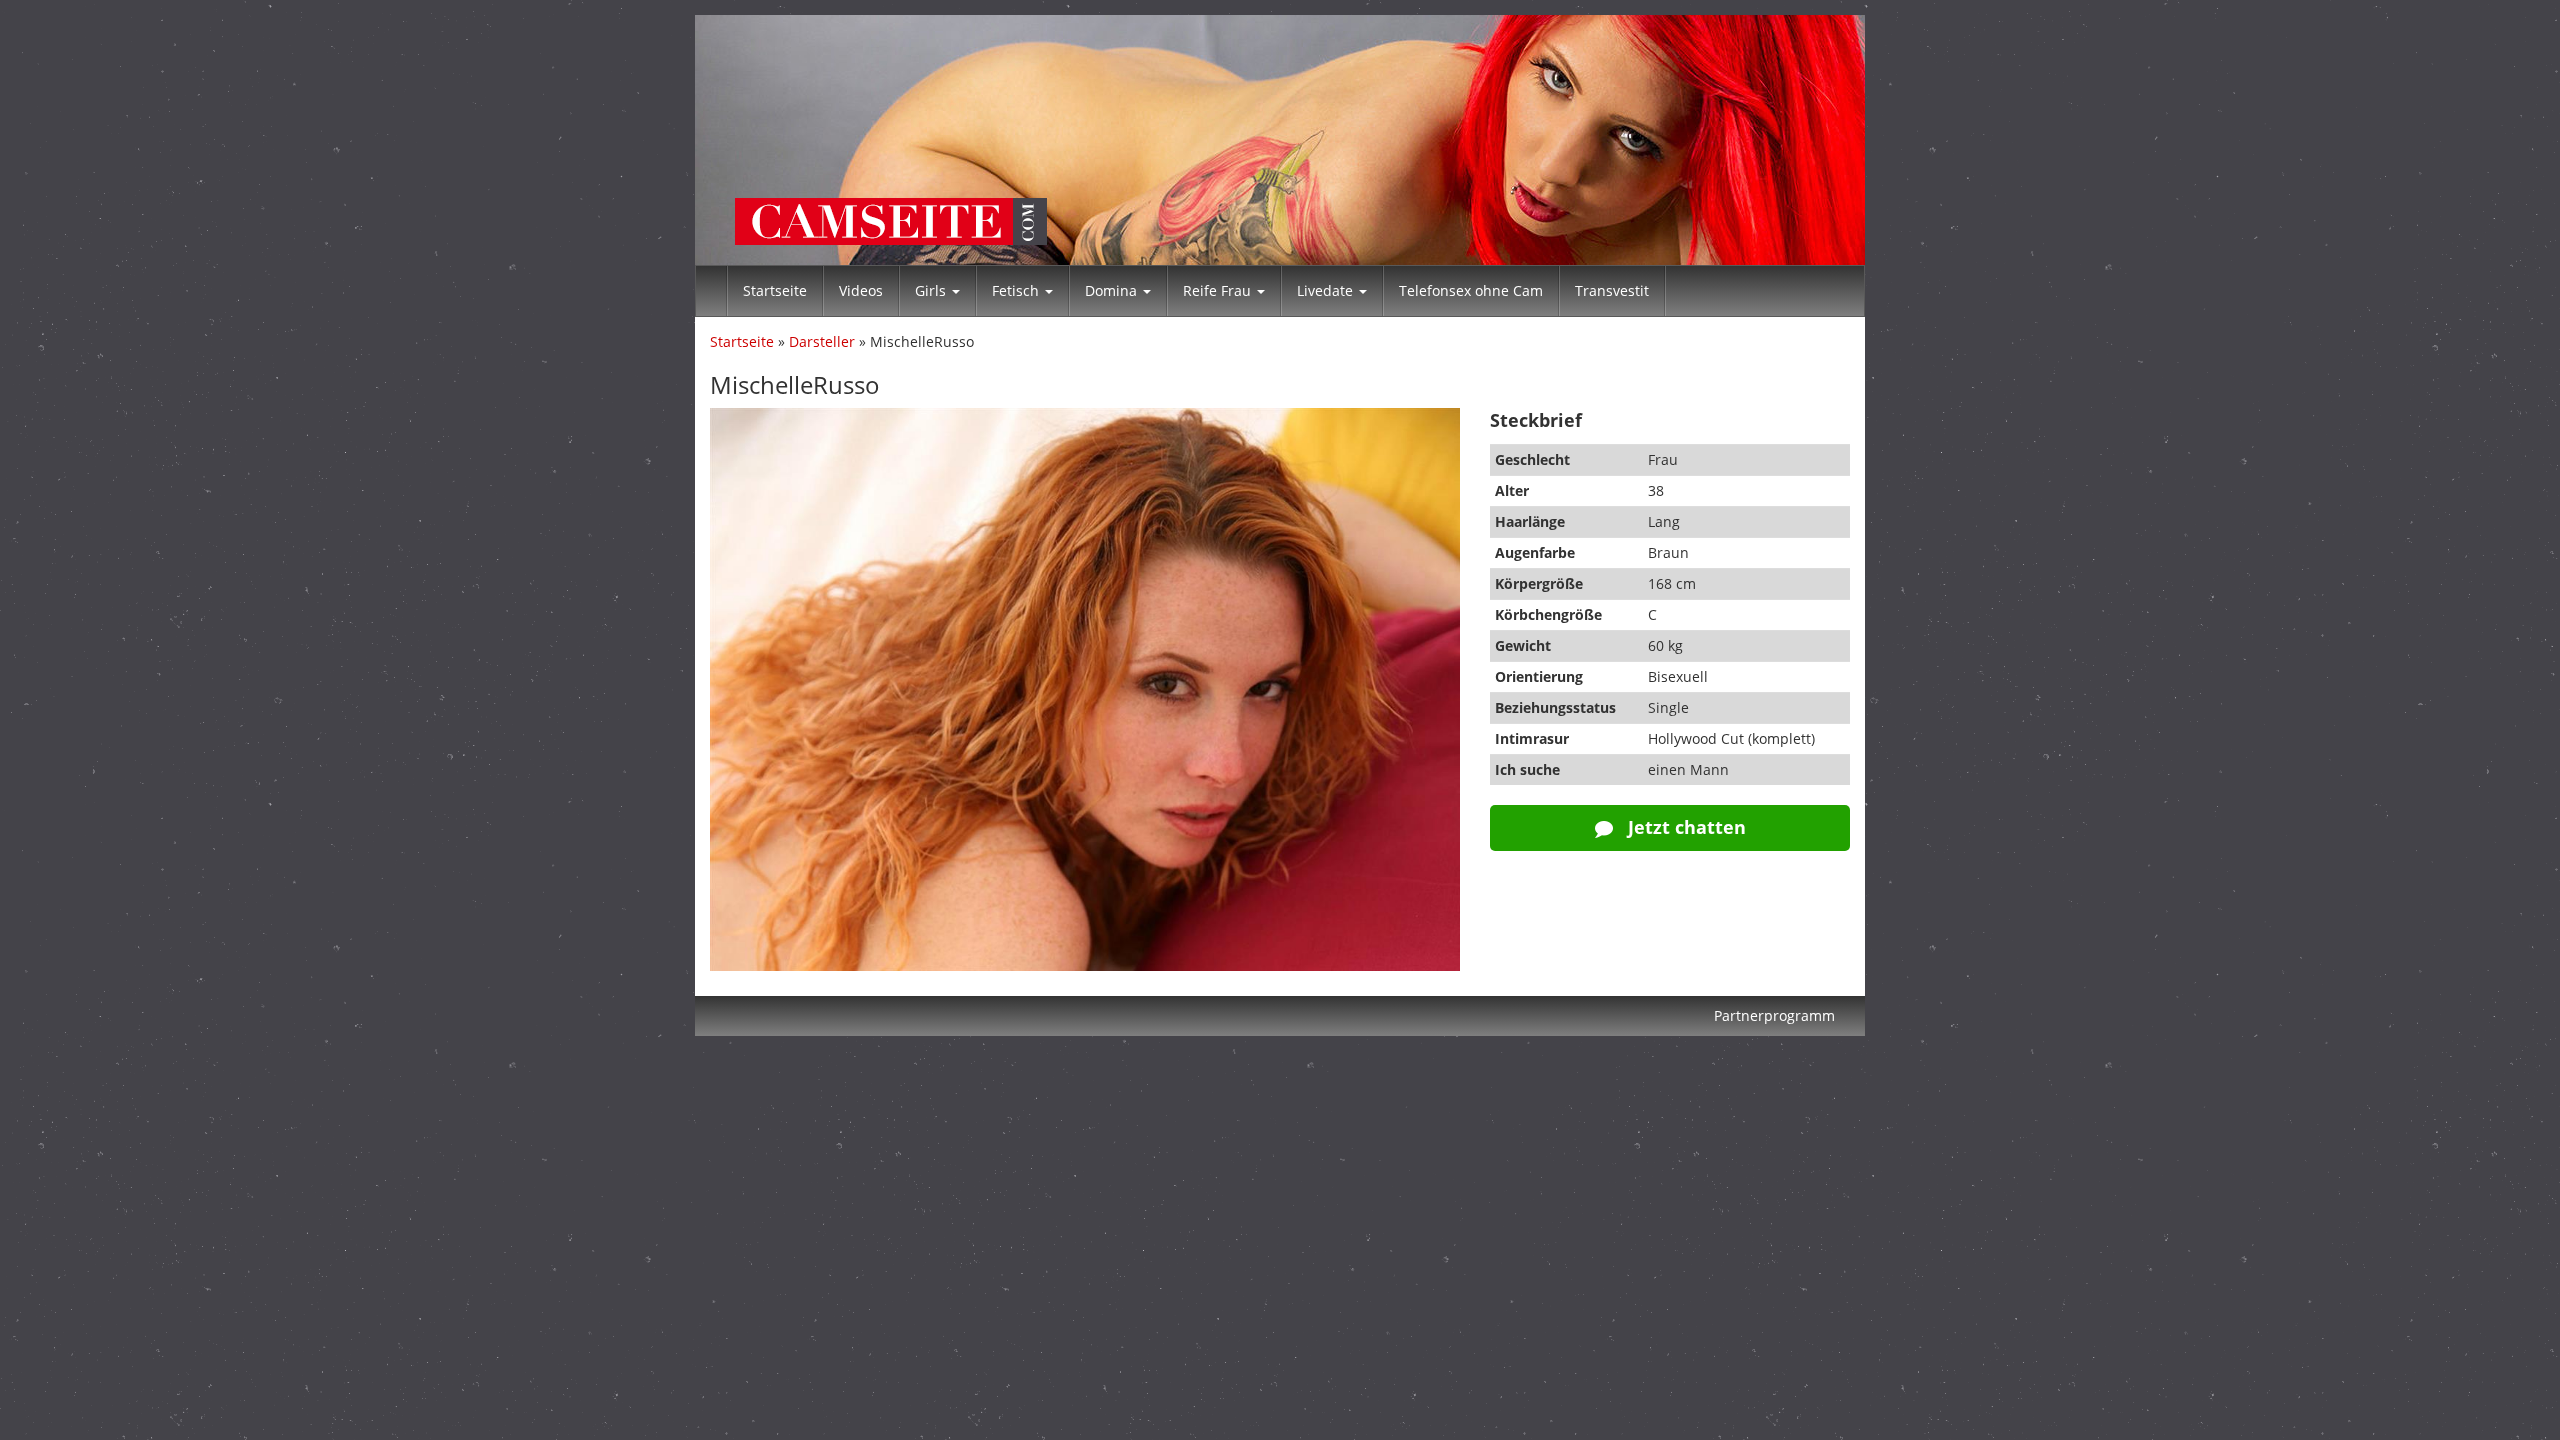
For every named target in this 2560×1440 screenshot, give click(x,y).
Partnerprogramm (1774, 1015)
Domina (1113, 290)
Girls (932, 290)
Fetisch (1017, 290)
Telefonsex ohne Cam (1471, 290)
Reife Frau (1219, 290)
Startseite (775, 290)
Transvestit (1612, 290)
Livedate (1327, 290)
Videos (861, 290)
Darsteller (822, 341)
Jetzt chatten (1684, 827)
